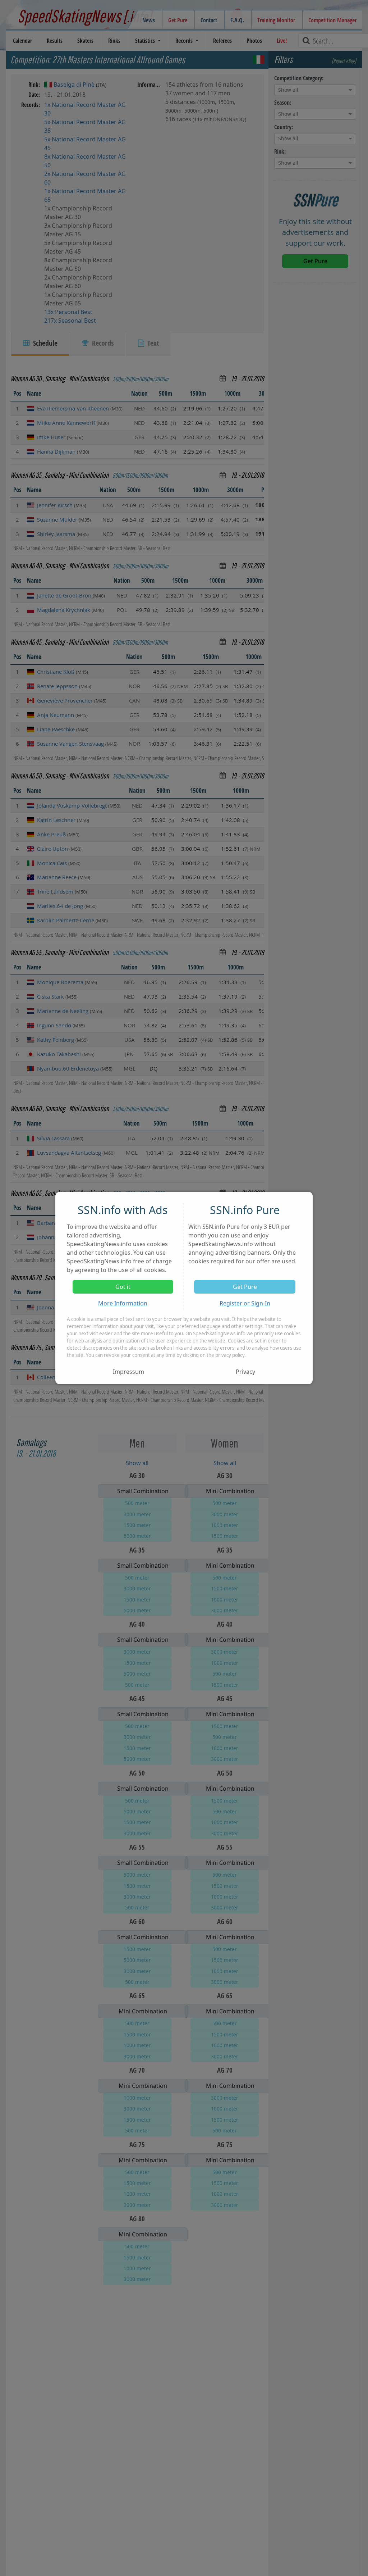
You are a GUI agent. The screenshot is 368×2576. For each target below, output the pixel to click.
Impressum (128, 1372)
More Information (123, 1303)
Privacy (245, 1372)
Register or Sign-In (245, 1303)
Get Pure (245, 1287)
